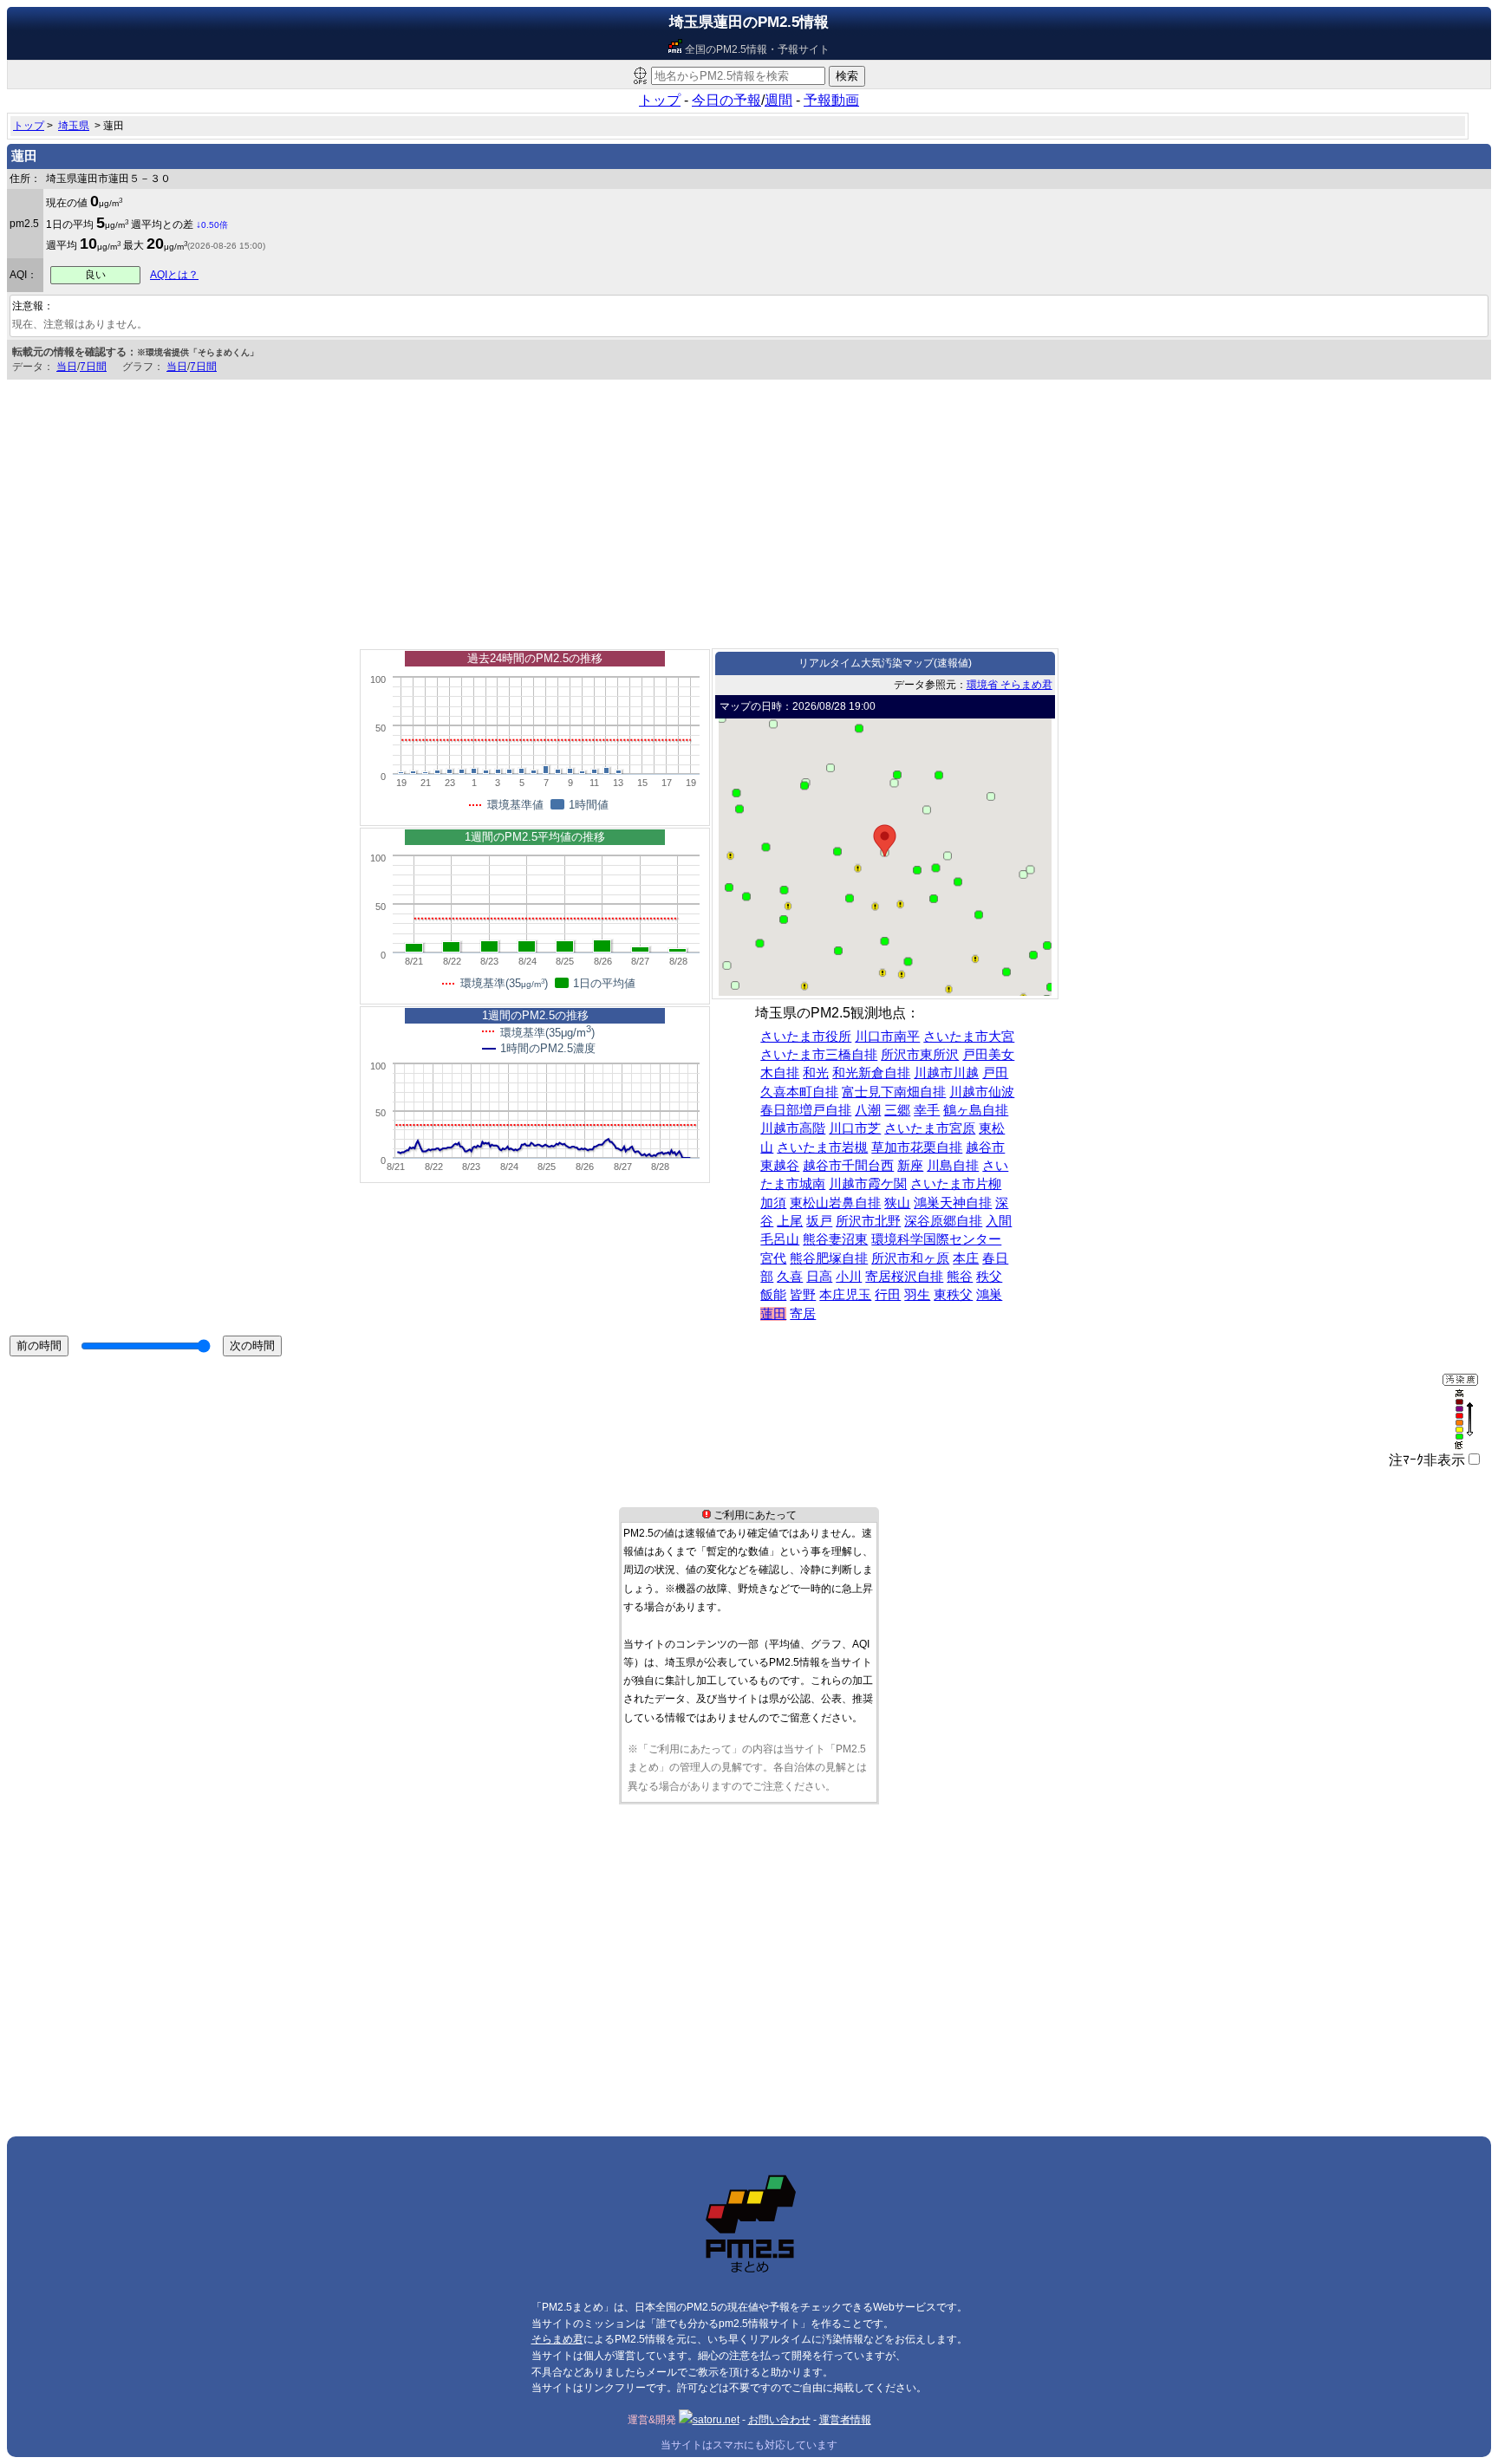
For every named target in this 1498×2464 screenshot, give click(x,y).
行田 (888, 1295)
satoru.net (716, 2420)
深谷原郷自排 (943, 1221)
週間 (778, 100)
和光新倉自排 (871, 1073)
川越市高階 (793, 1128)
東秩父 (953, 1295)
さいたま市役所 (806, 1037)
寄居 (803, 1314)
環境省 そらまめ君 (1010, 685)
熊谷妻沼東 (835, 1239)
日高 (819, 1277)
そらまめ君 (557, 2339)
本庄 (966, 1258)
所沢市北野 (868, 1221)
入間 (999, 1221)
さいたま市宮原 (930, 1128)
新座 (910, 1166)
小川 (849, 1277)
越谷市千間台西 (848, 1166)
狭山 (897, 1203)
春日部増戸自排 (806, 1110)
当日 (67, 367)
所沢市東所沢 (920, 1055)
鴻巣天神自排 (953, 1203)
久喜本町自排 (799, 1092)
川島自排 (953, 1166)
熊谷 (960, 1277)
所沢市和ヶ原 (910, 1258)
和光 (816, 1073)
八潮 (868, 1110)
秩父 (989, 1277)
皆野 (803, 1295)
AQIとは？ (174, 275)
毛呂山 (780, 1239)
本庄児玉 (845, 1295)
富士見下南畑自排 (894, 1092)
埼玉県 (74, 126)
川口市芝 (855, 1128)
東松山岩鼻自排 (835, 1203)
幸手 (927, 1110)
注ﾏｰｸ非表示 (1427, 1460)
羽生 (917, 1295)
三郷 (897, 1110)
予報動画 (831, 100)
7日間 (93, 367)
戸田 (995, 1073)
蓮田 (773, 1314)
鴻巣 (989, 1295)
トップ (660, 100)
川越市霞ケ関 (868, 1184)
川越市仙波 (982, 1092)
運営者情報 (845, 2420)
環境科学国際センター (936, 1239)
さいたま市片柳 (956, 1184)
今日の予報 (726, 100)
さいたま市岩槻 (822, 1147)
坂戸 (819, 1221)
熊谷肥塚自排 (829, 1258)
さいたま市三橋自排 (819, 1055)
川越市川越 (946, 1073)
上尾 (790, 1221)
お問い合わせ (779, 2420)
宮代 (773, 1258)
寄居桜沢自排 (904, 1277)
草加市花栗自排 (917, 1147)
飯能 (773, 1295)
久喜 (790, 1277)
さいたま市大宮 (969, 1037)
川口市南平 (887, 1037)
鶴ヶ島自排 (976, 1110)
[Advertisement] (749, 510)
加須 (773, 1203)
